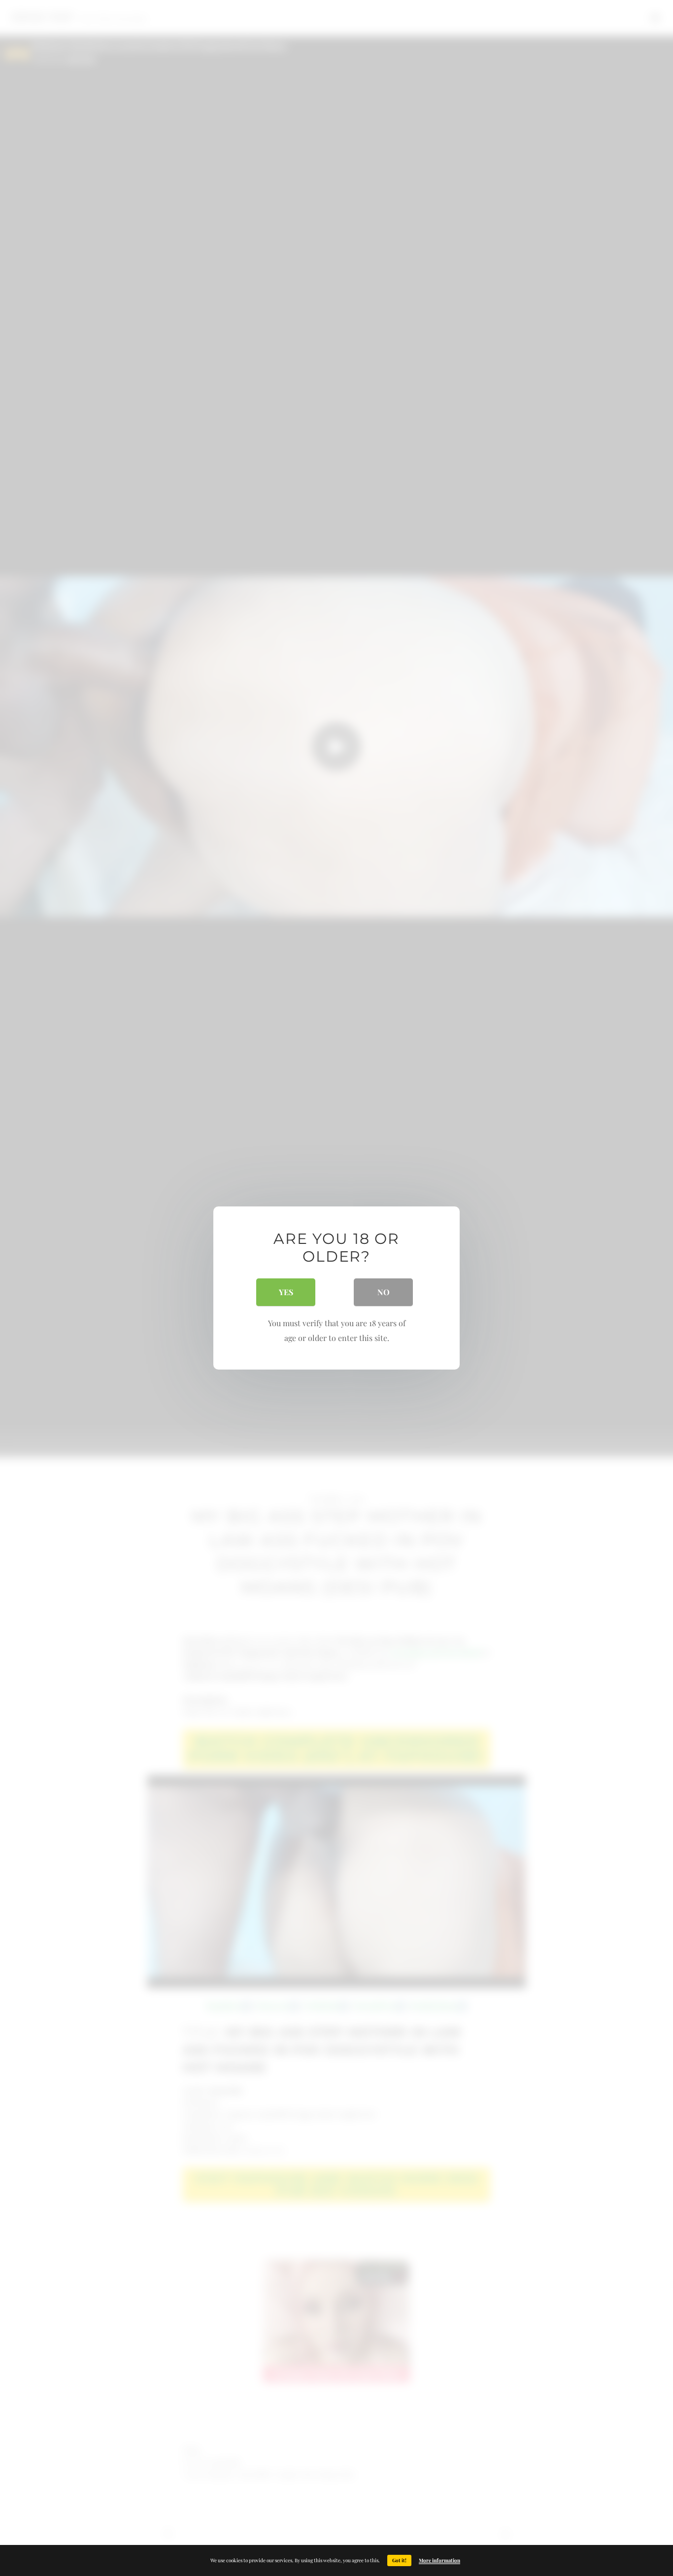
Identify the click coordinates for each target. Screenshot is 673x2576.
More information (439, 2560)
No (384, 1292)
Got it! (399, 2560)
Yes (286, 1292)
